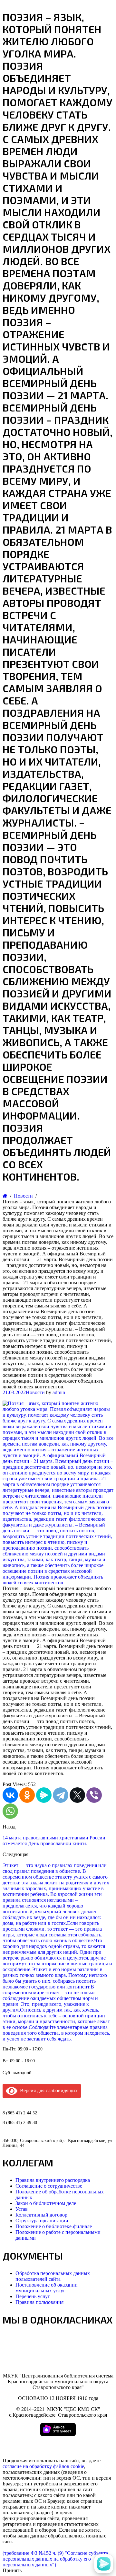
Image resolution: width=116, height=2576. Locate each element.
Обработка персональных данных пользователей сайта (53, 2276)
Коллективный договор (41, 2215)
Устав (22, 2209)
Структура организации (42, 2221)
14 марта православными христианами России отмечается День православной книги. (54, 1841)
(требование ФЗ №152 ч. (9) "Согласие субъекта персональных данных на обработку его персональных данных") (55, 2559)
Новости (35, 1392)
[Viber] (94, 1795)
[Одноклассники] (27, 1795)
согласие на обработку (27, 2466)
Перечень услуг (33, 2296)
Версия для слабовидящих (48, 2090)
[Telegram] (61, 1795)
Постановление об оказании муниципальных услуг (47, 2288)
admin (59, 1392)
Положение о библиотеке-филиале (54, 2226)
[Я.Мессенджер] (44, 1795)
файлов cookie (69, 2466)
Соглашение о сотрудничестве (49, 2186)
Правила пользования (39, 2302)
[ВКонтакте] (10, 1795)
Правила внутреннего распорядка (53, 2180)
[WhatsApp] (10, 1811)
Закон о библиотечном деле (46, 2203)
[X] (77, 1795)
